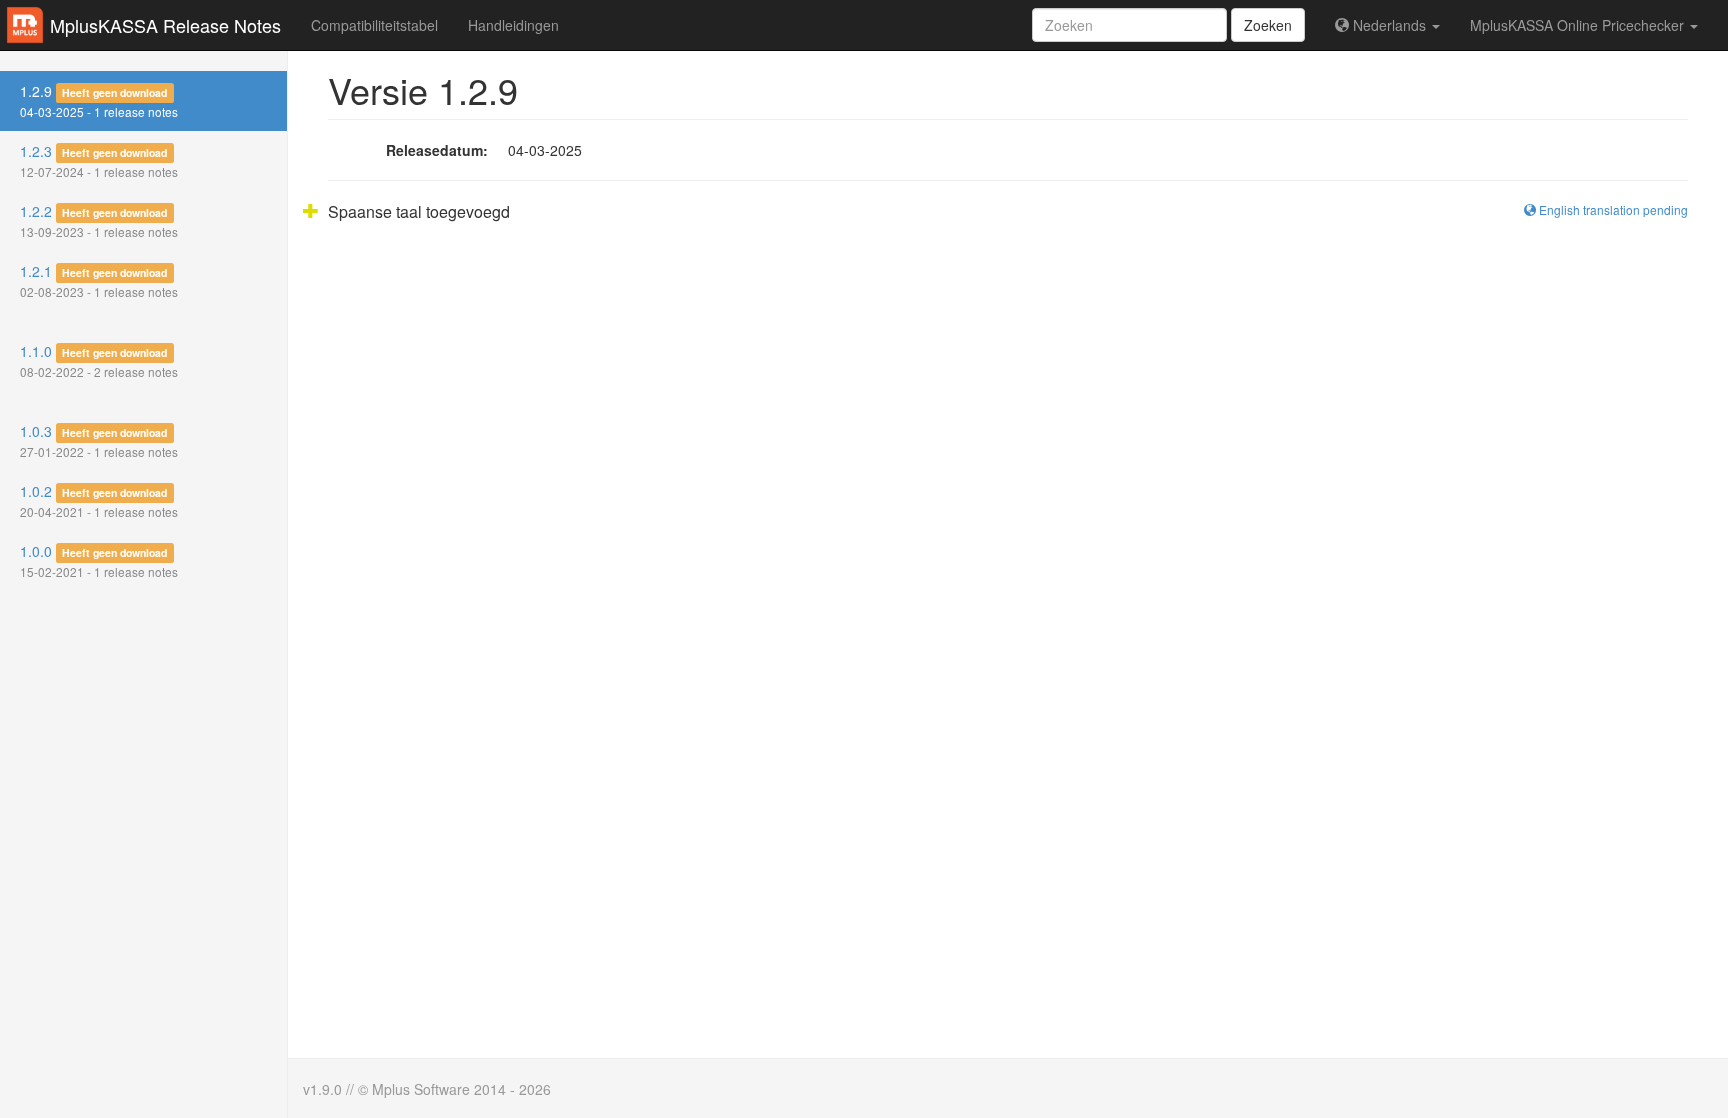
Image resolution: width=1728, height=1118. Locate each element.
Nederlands (1389, 25)
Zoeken (1268, 25)
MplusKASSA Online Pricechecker (1579, 25)
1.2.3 (99, 160)
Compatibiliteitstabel (374, 25)
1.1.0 (99, 360)
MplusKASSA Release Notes (165, 25)
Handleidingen (513, 25)
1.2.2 (99, 220)
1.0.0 (99, 560)
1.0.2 (99, 500)
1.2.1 (99, 280)
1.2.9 (99, 100)
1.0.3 (99, 440)
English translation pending (1612, 209)
